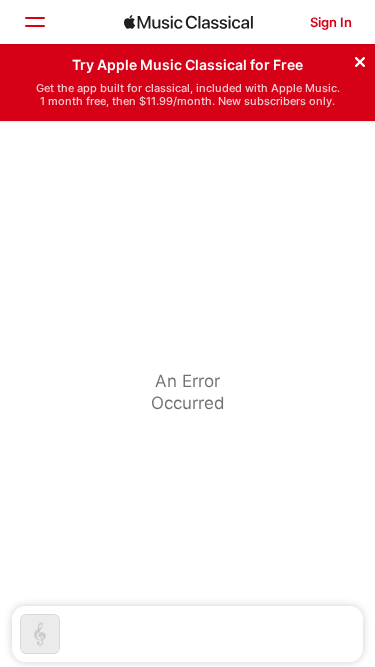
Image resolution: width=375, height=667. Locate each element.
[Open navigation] (34, 22)
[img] (188, 22)
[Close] (360, 59)
